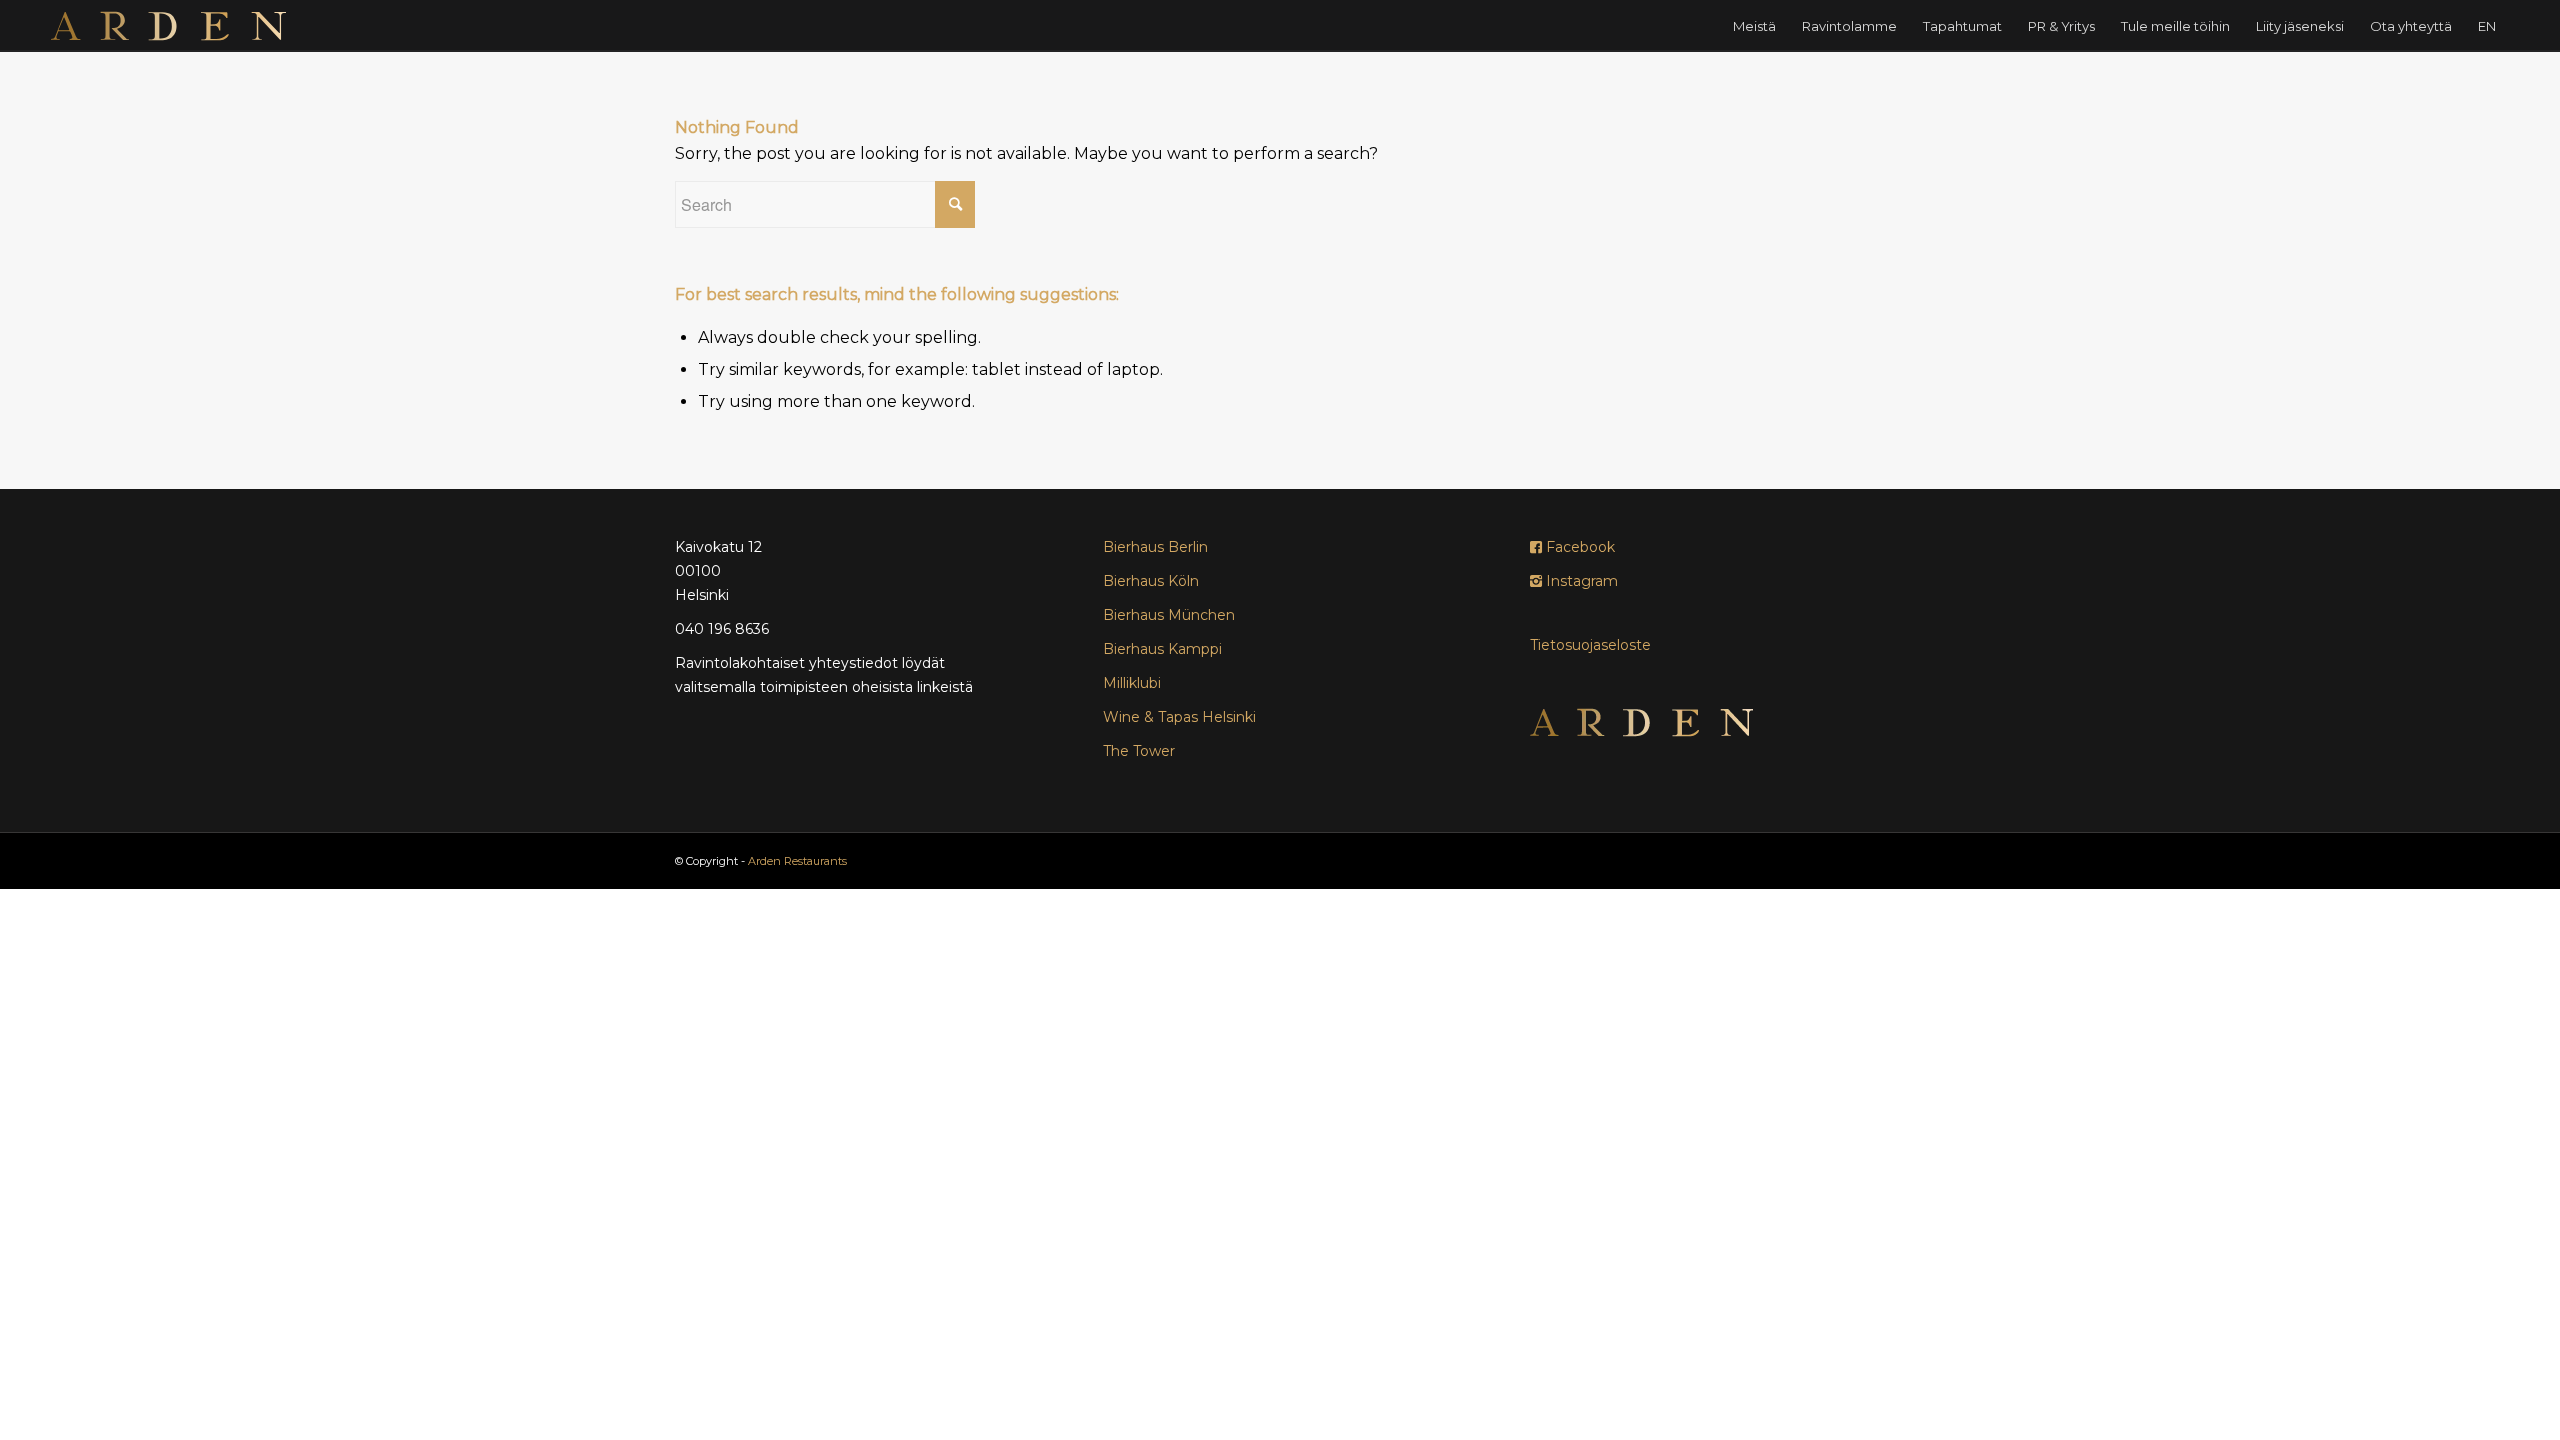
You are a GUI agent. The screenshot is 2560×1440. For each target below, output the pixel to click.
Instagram (1580, 581)
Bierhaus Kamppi (1162, 649)
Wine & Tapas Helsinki (1179, 717)
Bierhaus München (1169, 615)
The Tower (1139, 751)
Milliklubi (1132, 683)
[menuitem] (1754, 26)
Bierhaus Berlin (1155, 547)
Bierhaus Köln (1151, 581)
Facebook (1578, 547)
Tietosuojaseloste (1590, 645)
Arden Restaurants (797, 861)
